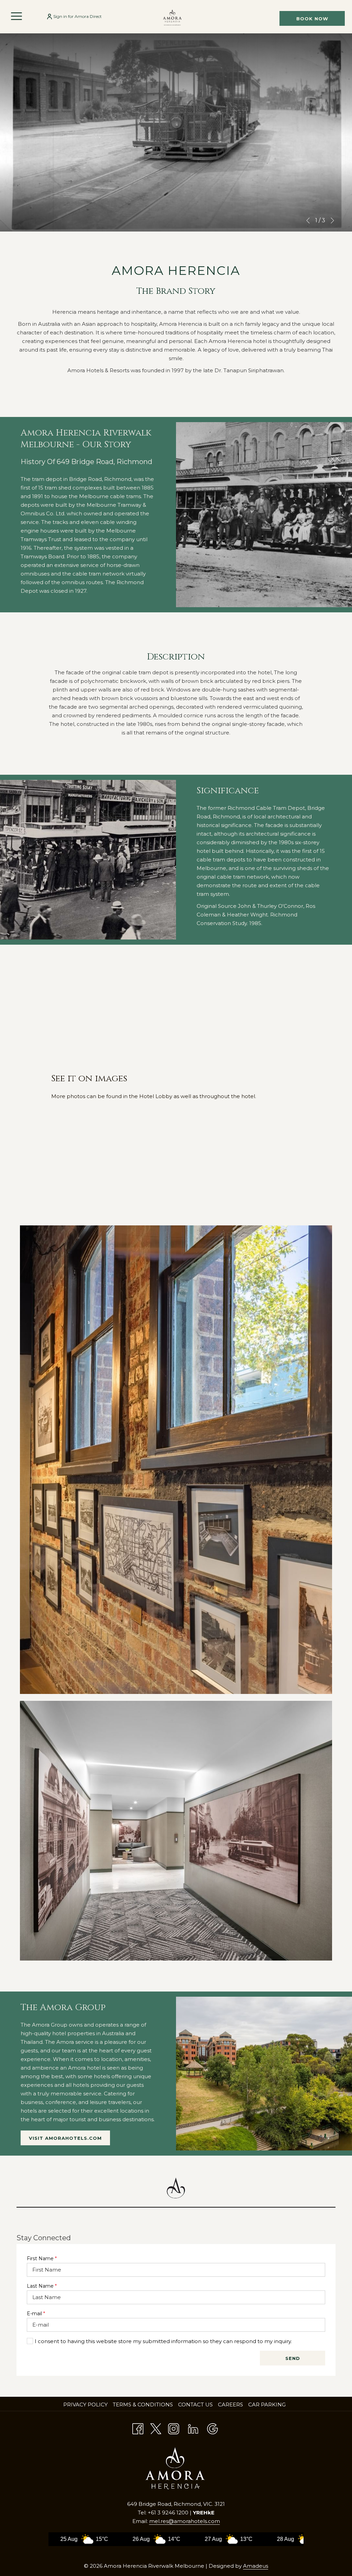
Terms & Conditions (143, 2405)
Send (293, 2358)
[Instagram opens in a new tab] (174, 2428)
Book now (312, 19)
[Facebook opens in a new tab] (138, 2428)
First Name (42, 2258)
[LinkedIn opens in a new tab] (193, 2428)
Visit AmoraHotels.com (69, 2140)
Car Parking (267, 2405)
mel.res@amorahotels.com (185, 2521)
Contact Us (195, 2405)
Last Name (42, 2286)
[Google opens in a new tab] (212, 2428)
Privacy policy (85, 2405)
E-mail (36, 2314)
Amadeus (256, 2566)
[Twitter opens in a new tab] (156, 2428)
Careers (231, 2405)
